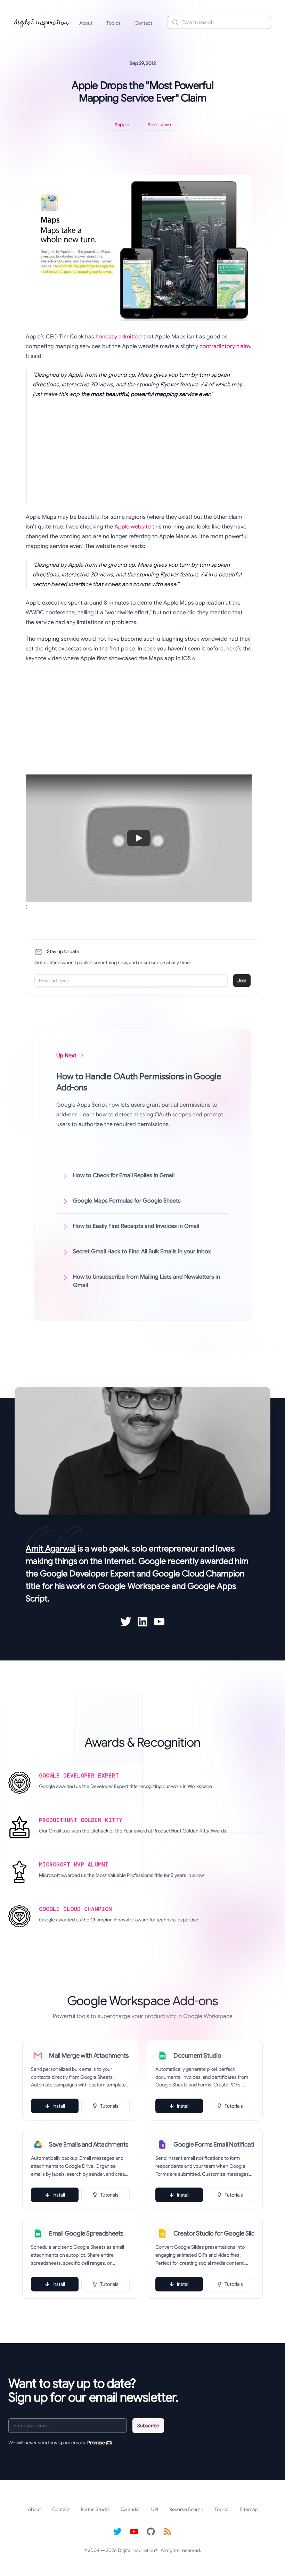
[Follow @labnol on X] (117, 2532)
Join (242, 981)
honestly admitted (119, 337)
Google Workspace (134, 1586)
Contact (143, 23)
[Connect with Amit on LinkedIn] (142, 1622)
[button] (139, 838)
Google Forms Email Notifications (214, 2144)
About (86, 23)
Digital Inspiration (136, 2550)
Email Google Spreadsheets (86, 2233)
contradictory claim (225, 346)
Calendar (130, 2509)
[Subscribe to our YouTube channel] (134, 2532)
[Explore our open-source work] (151, 2532)
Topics (113, 23)
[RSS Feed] (168, 2532)
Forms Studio (95, 2509)
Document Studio (197, 2056)
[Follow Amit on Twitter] (126, 1622)
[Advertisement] (142, 455)
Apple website (133, 527)
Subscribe (148, 2426)
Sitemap (249, 2509)
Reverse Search (186, 2509)
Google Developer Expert (87, 1574)
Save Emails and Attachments (89, 2144)
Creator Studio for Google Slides (214, 2233)
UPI (155, 2509)
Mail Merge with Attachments (89, 2056)
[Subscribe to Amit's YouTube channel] (159, 1622)
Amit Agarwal (51, 1549)
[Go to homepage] (42, 22)
